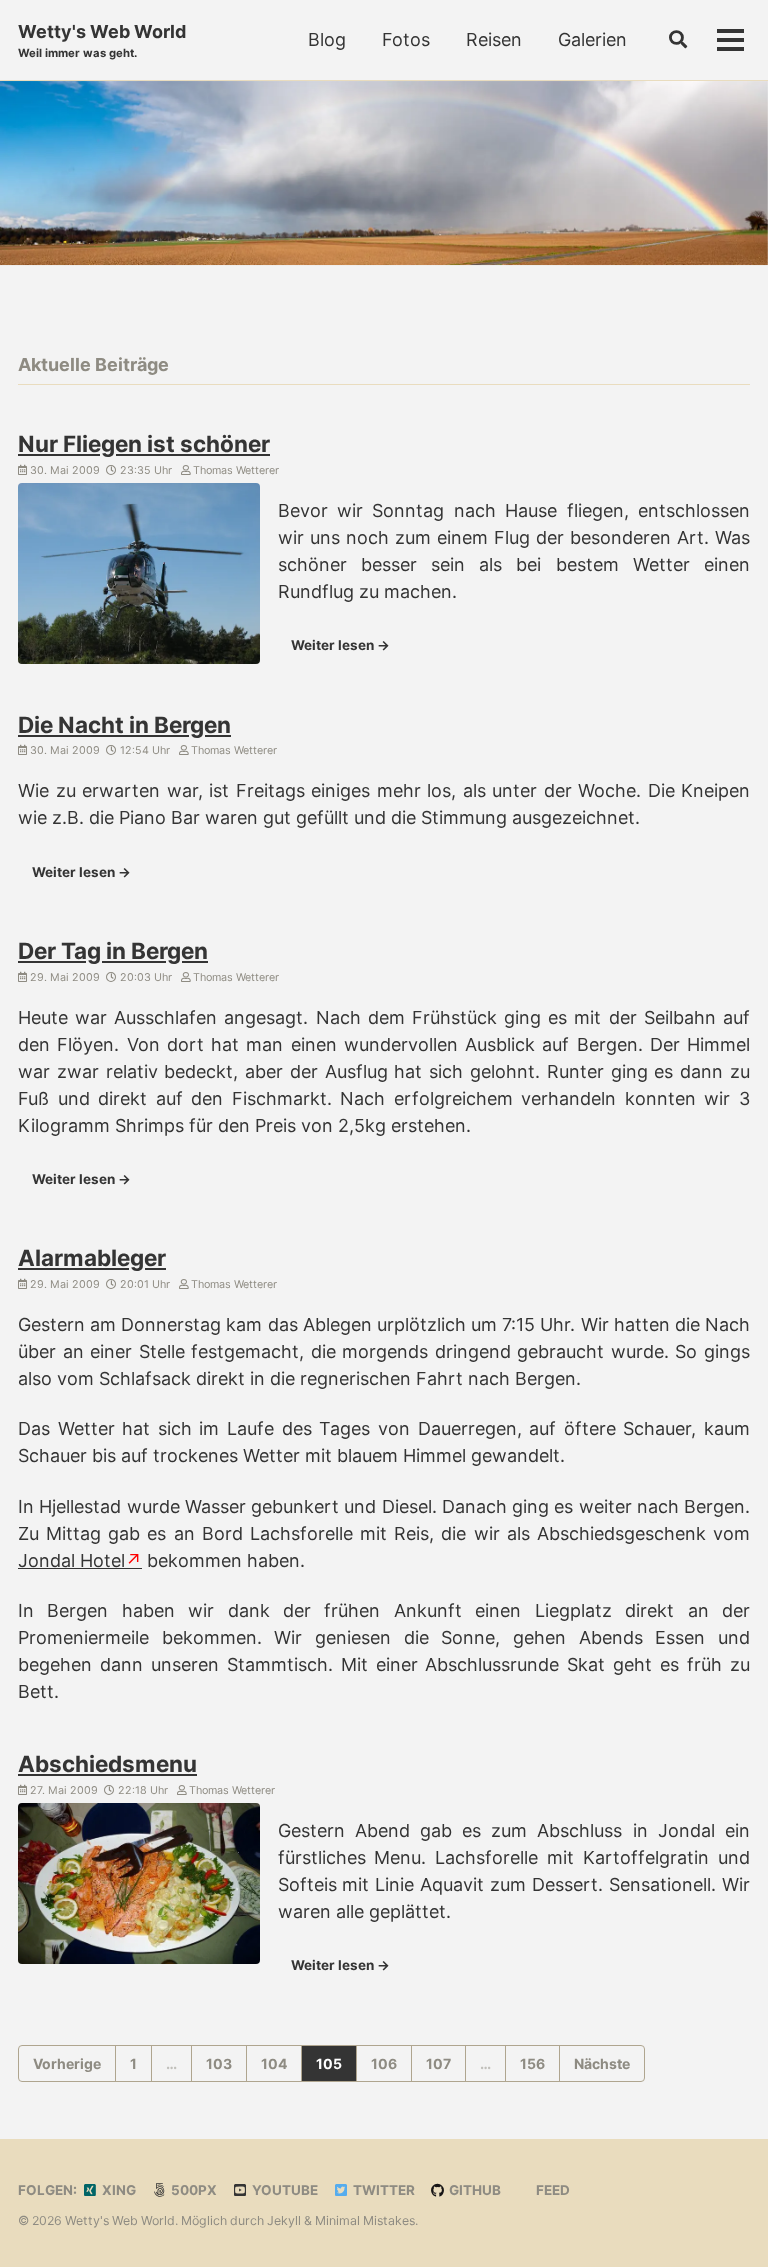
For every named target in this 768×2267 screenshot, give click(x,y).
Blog (327, 39)
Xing (117, 2190)
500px (192, 2190)
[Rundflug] (139, 577)
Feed (551, 2190)
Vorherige (67, 2063)
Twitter (382, 2190)
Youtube (283, 2190)
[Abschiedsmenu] (139, 1887)
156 (532, 2063)
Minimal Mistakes (365, 2220)
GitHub (473, 2190)
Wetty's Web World (102, 40)
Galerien (592, 39)
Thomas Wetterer (234, 470)
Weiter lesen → (340, 645)
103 (219, 2063)
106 (384, 2063)
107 (438, 2063)
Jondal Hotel (71, 1560)
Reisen (494, 39)
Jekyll (284, 2220)
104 (274, 2063)
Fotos (406, 39)
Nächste (602, 2063)
